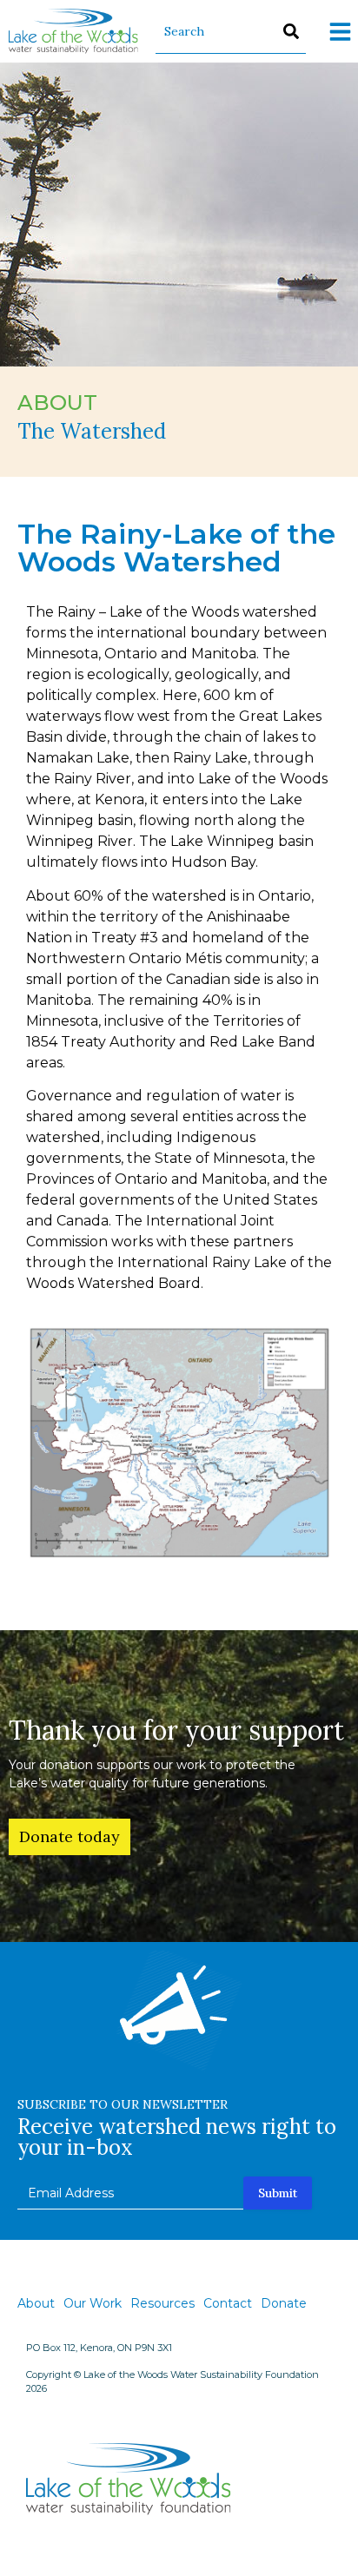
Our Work (93, 2303)
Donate (284, 2303)
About (36, 2303)
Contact (228, 2303)
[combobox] (231, 32)
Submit (278, 2193)
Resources (162, 2303)
